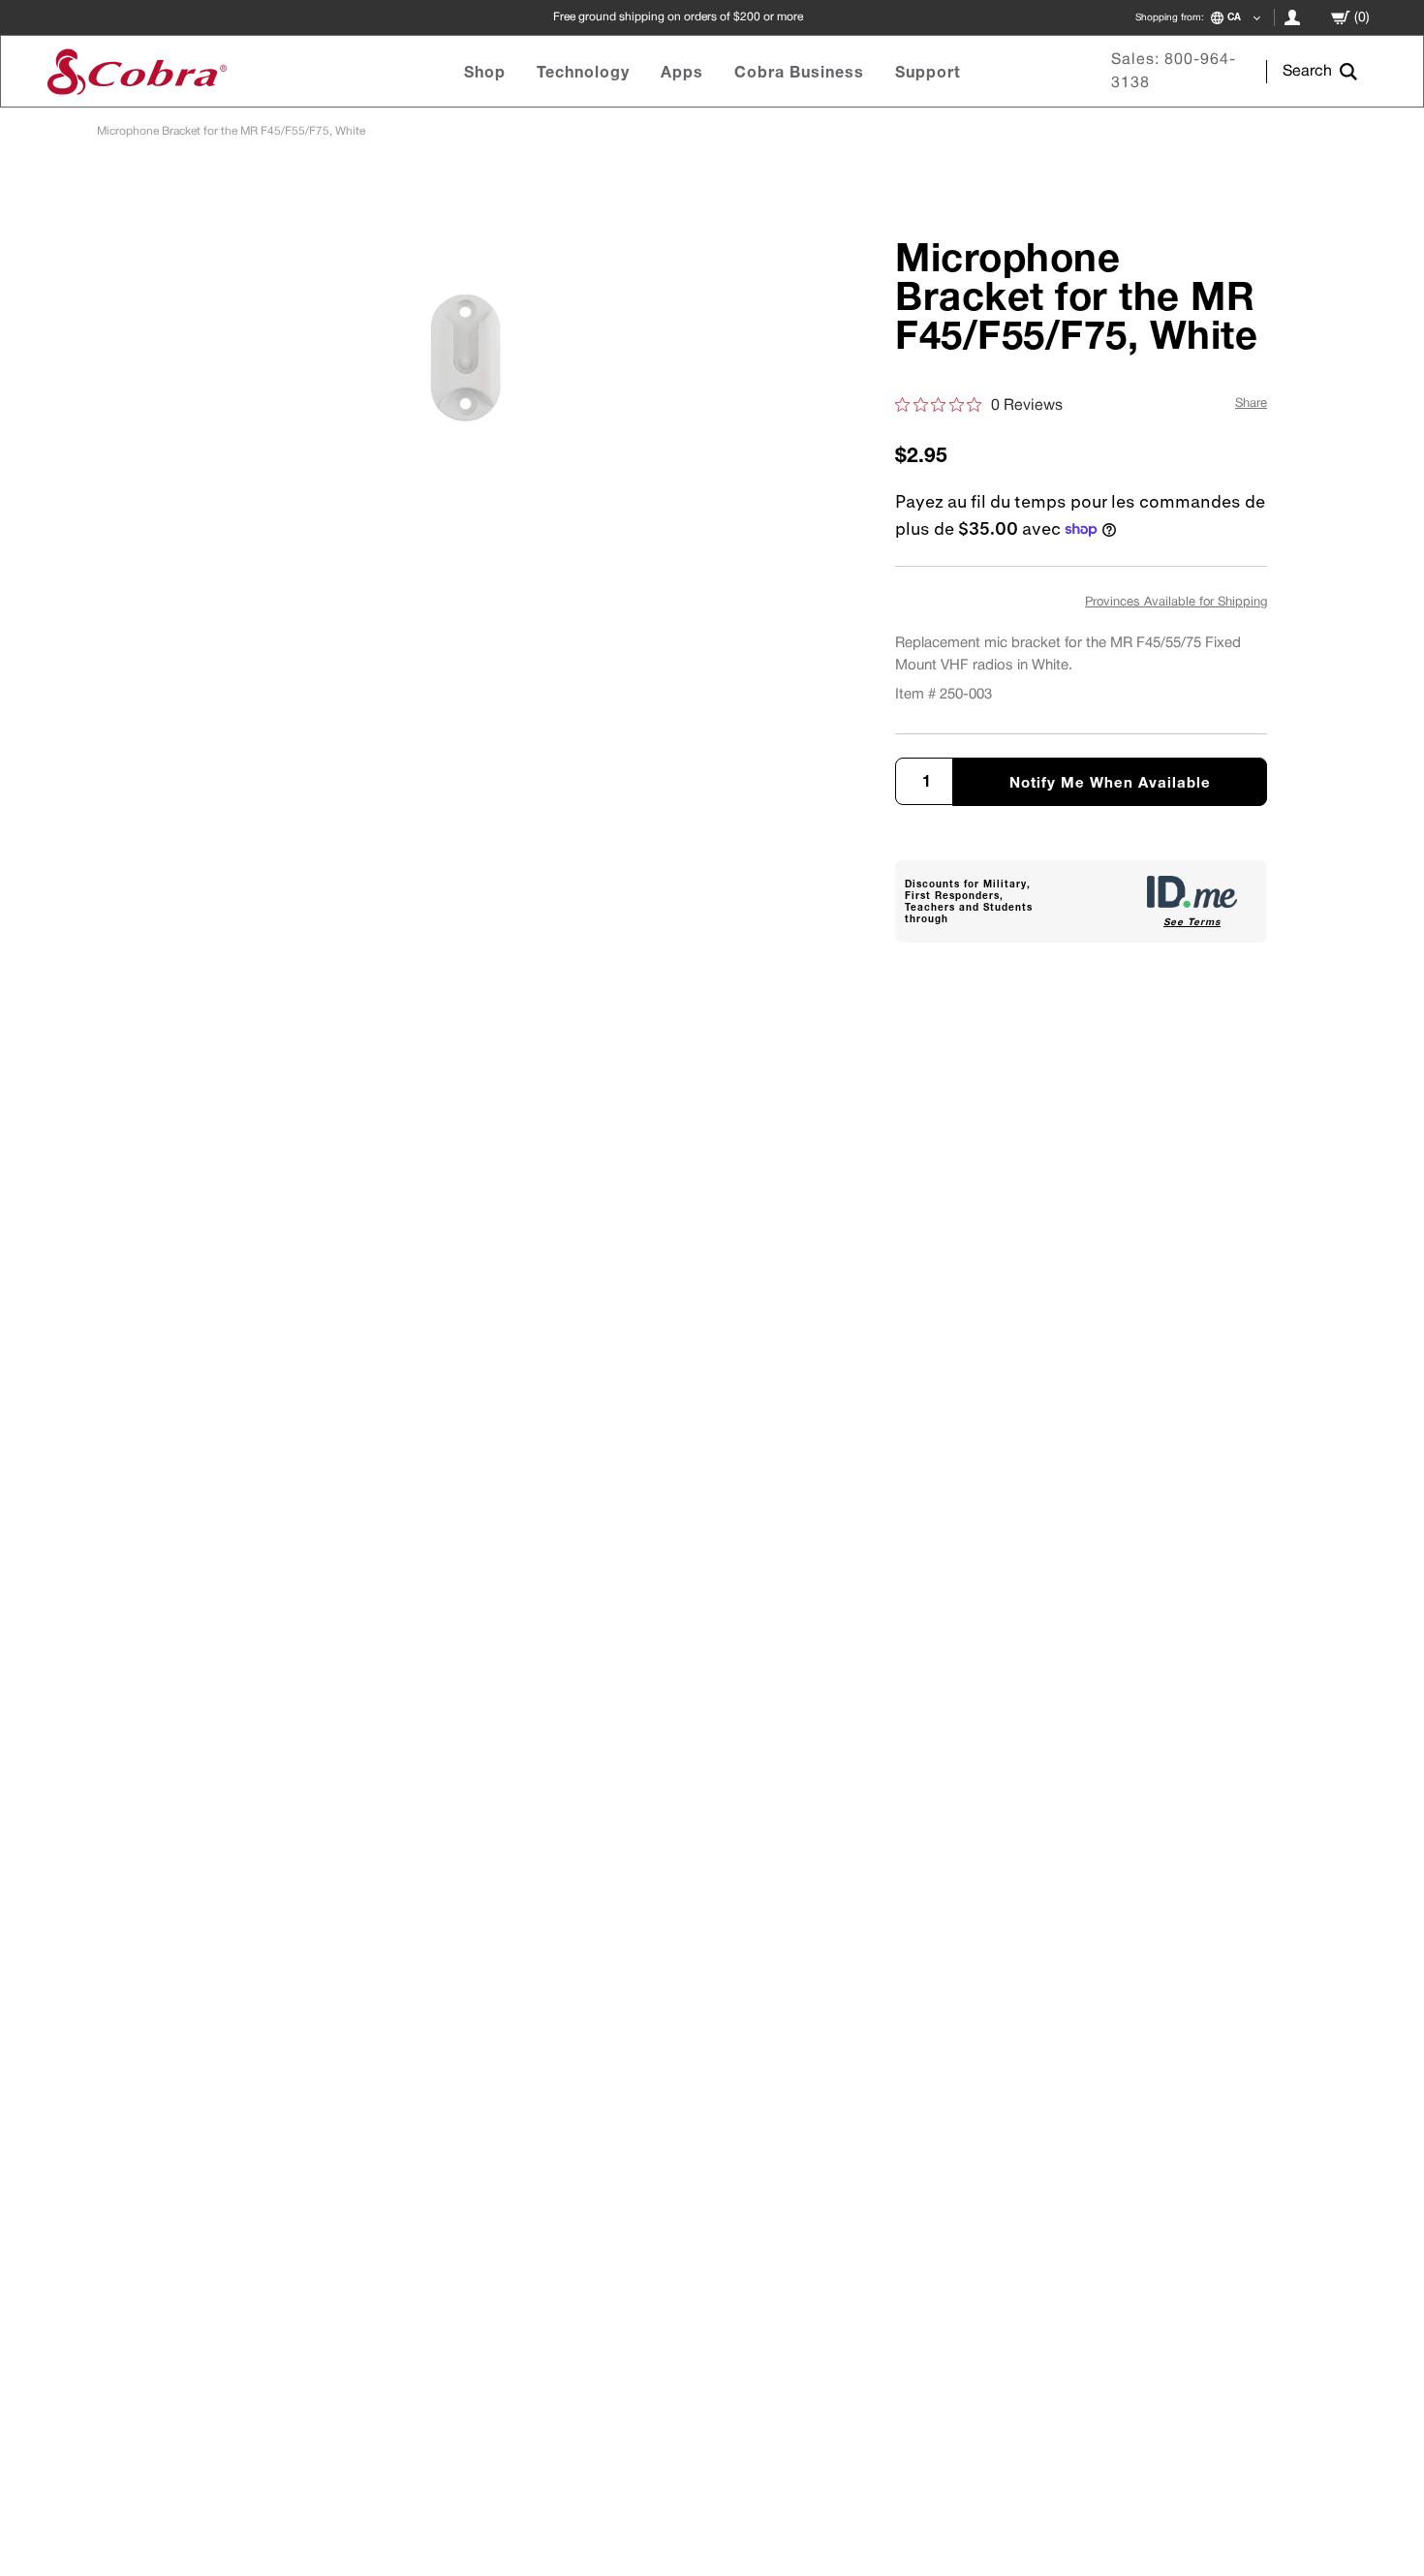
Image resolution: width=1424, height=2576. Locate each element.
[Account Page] (1292, 17)
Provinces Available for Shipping (1176, 603)
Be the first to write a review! (712, 1407)
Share (1251, 404)
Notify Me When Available (1110, 782)
